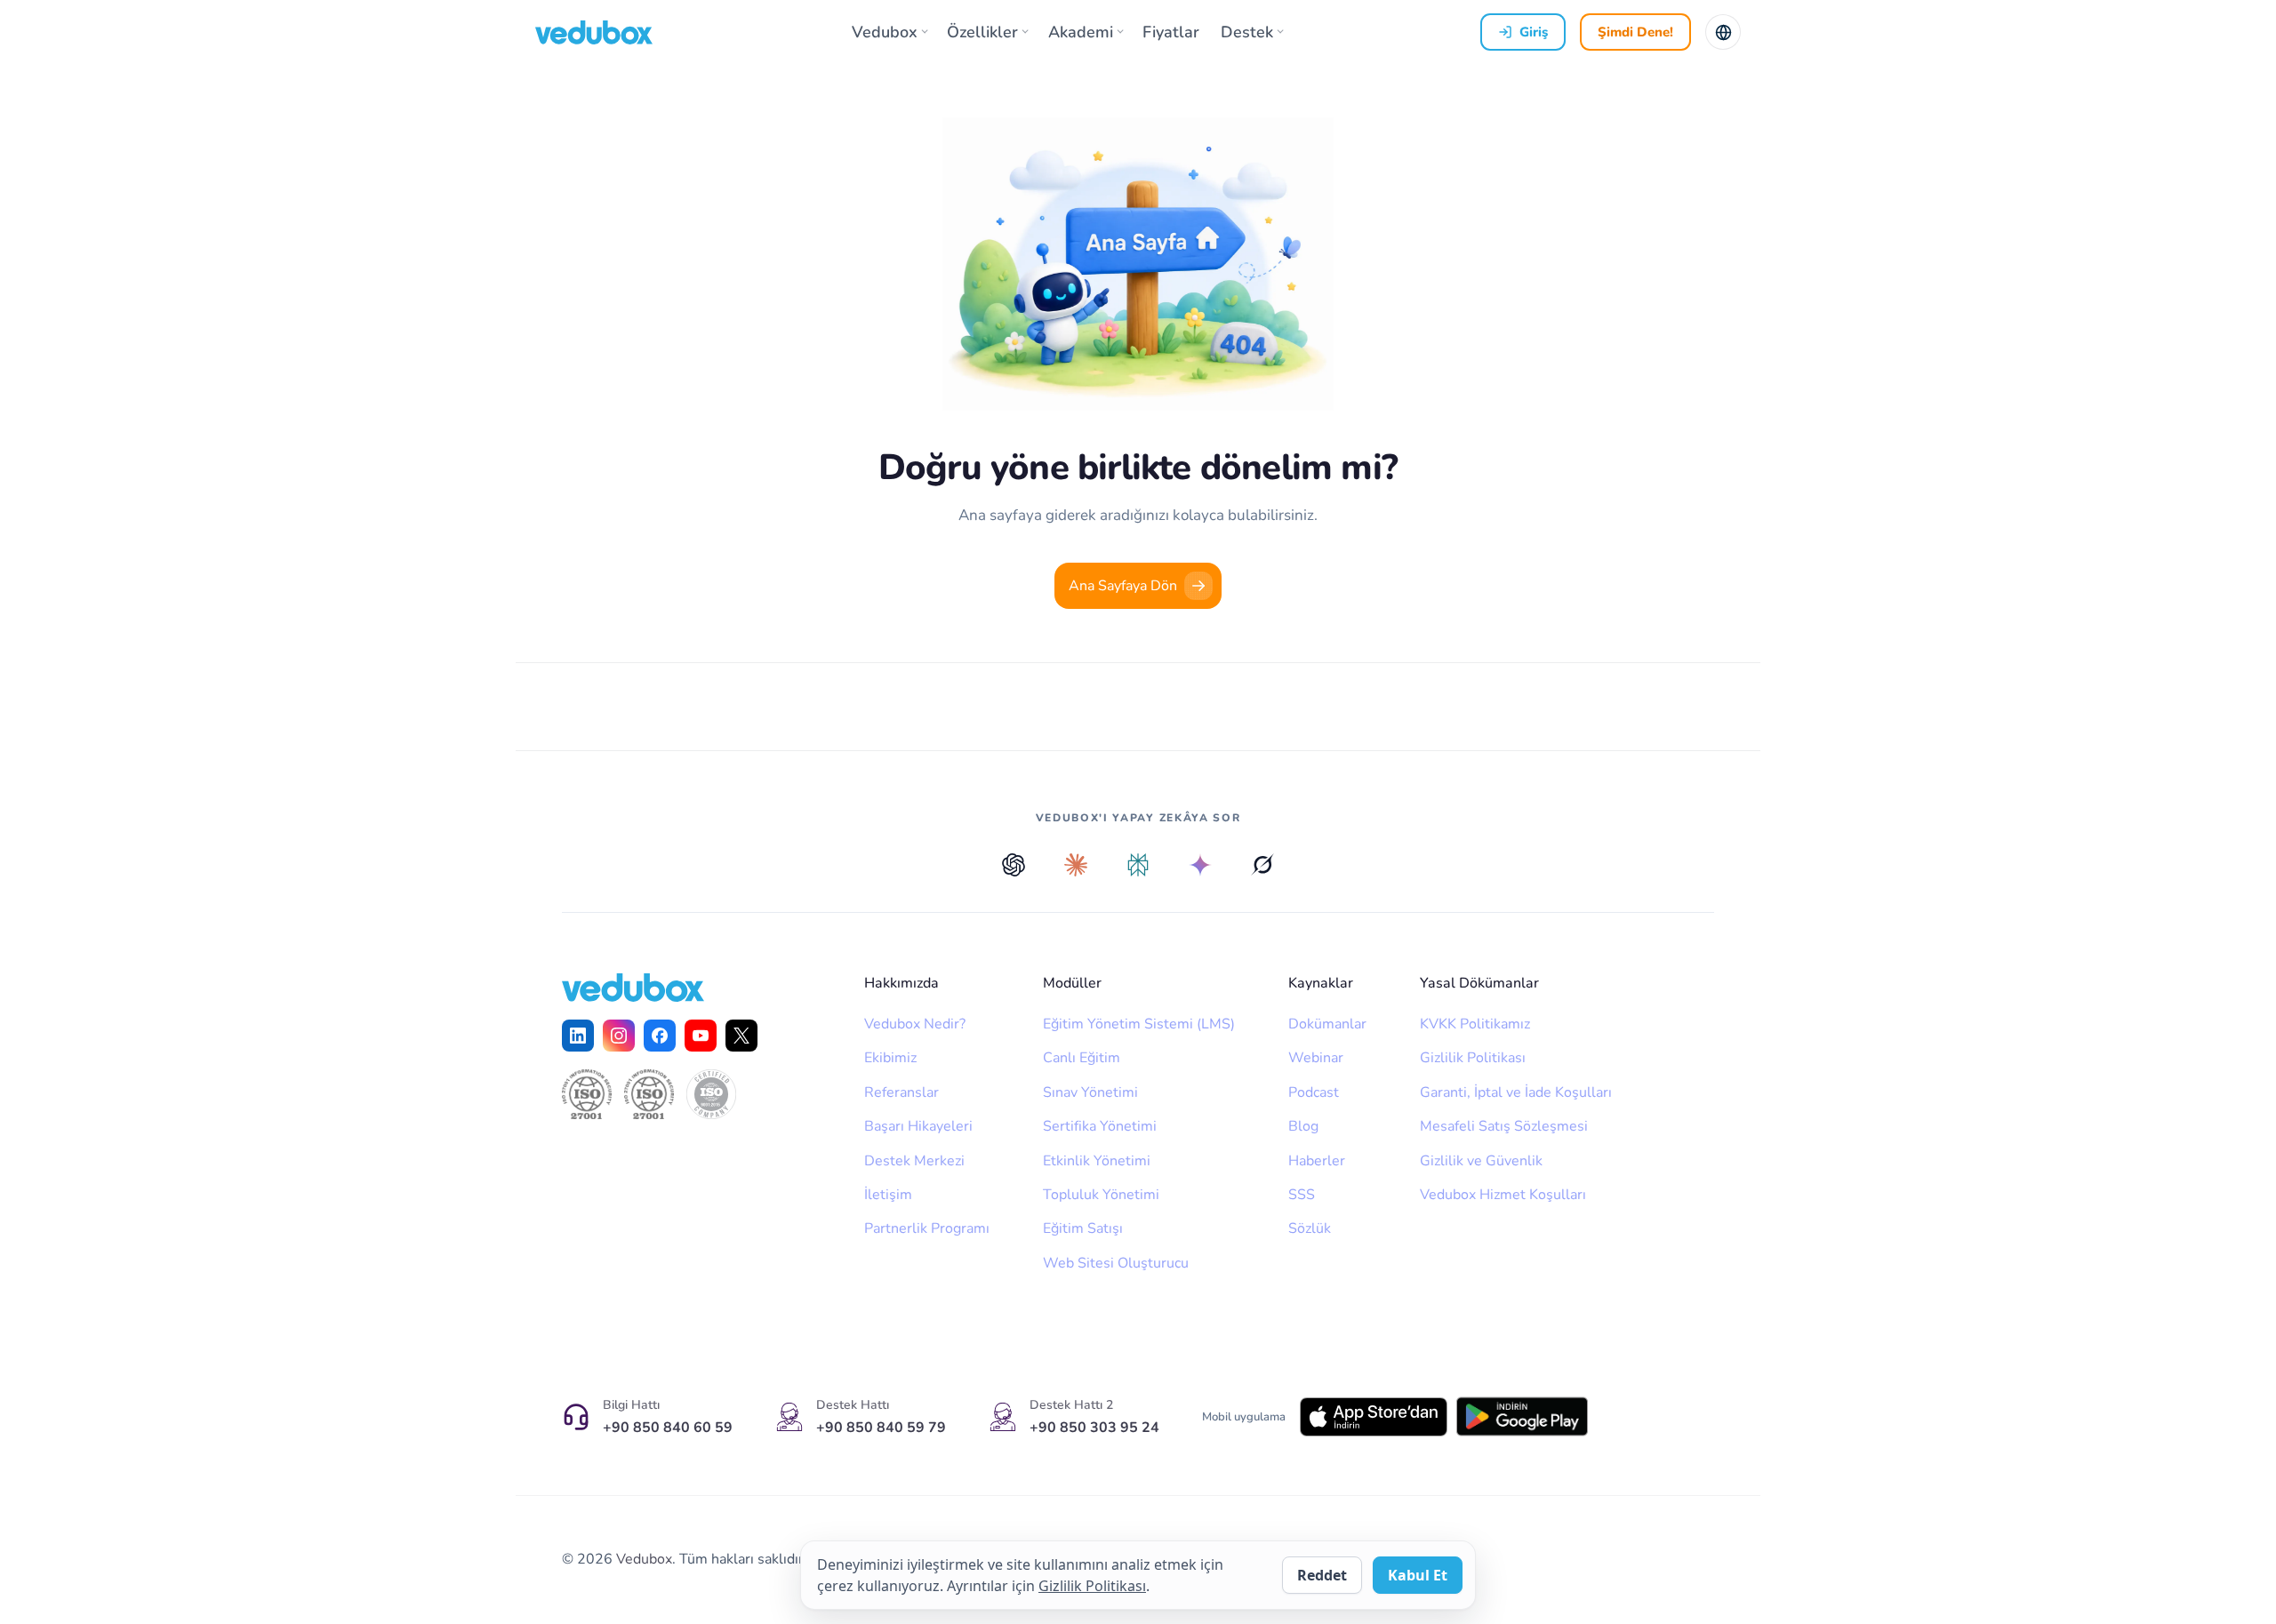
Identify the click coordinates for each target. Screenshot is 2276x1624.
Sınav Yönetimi (1090, 1092)
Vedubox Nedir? (915, 1024)
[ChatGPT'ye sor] (1014, 865)
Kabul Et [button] (1418, 1575)
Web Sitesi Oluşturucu (1116, 1263)
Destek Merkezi (914, 1161)
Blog (1303, 1126)
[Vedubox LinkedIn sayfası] (578, 1036)
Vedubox (885, 32)
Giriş (1534, 32)
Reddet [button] (1322, 1575)
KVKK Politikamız (1475, 1024)
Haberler (1317, 1161)
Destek (1247, 32)
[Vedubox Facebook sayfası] (660, 1036)
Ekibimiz (890, 1058)
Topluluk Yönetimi (1101, 1195)
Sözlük (1310, 1228)
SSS (1302, 1195)
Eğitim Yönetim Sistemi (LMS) (1139, 1024)
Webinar (1316, 1058)
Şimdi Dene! (1635, 32)
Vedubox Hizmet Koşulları (1503, 1195)
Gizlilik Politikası (1473, 1058)
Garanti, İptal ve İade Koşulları (1516, 1092)
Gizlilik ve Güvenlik (1481, 1161)
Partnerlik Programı (927, 1228)
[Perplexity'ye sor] (1138, 865)
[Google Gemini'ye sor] (1200, 865)
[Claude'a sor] (1076, 865)
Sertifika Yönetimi (1100, 1126)
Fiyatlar (1171, 32)
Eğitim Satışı (1083, 1228)
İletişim (888, 1195)
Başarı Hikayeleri (918, 1126)
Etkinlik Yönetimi (1097, 1161)
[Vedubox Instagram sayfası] (619, 1036)
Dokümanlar (1327, 1024)
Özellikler (982, 32)
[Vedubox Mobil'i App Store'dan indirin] (1374, 1417)
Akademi (1081, 32)
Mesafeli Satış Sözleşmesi (1504, 1126)
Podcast (1314, 1092)
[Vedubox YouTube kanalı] (701, 1036)
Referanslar (902, 1092)
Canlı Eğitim (1082, 1058)
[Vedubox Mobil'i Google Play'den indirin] (1522, 1416)
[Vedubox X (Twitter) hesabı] (741, 1036)
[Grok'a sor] (1262, 865)
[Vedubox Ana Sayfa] (594, 32)
